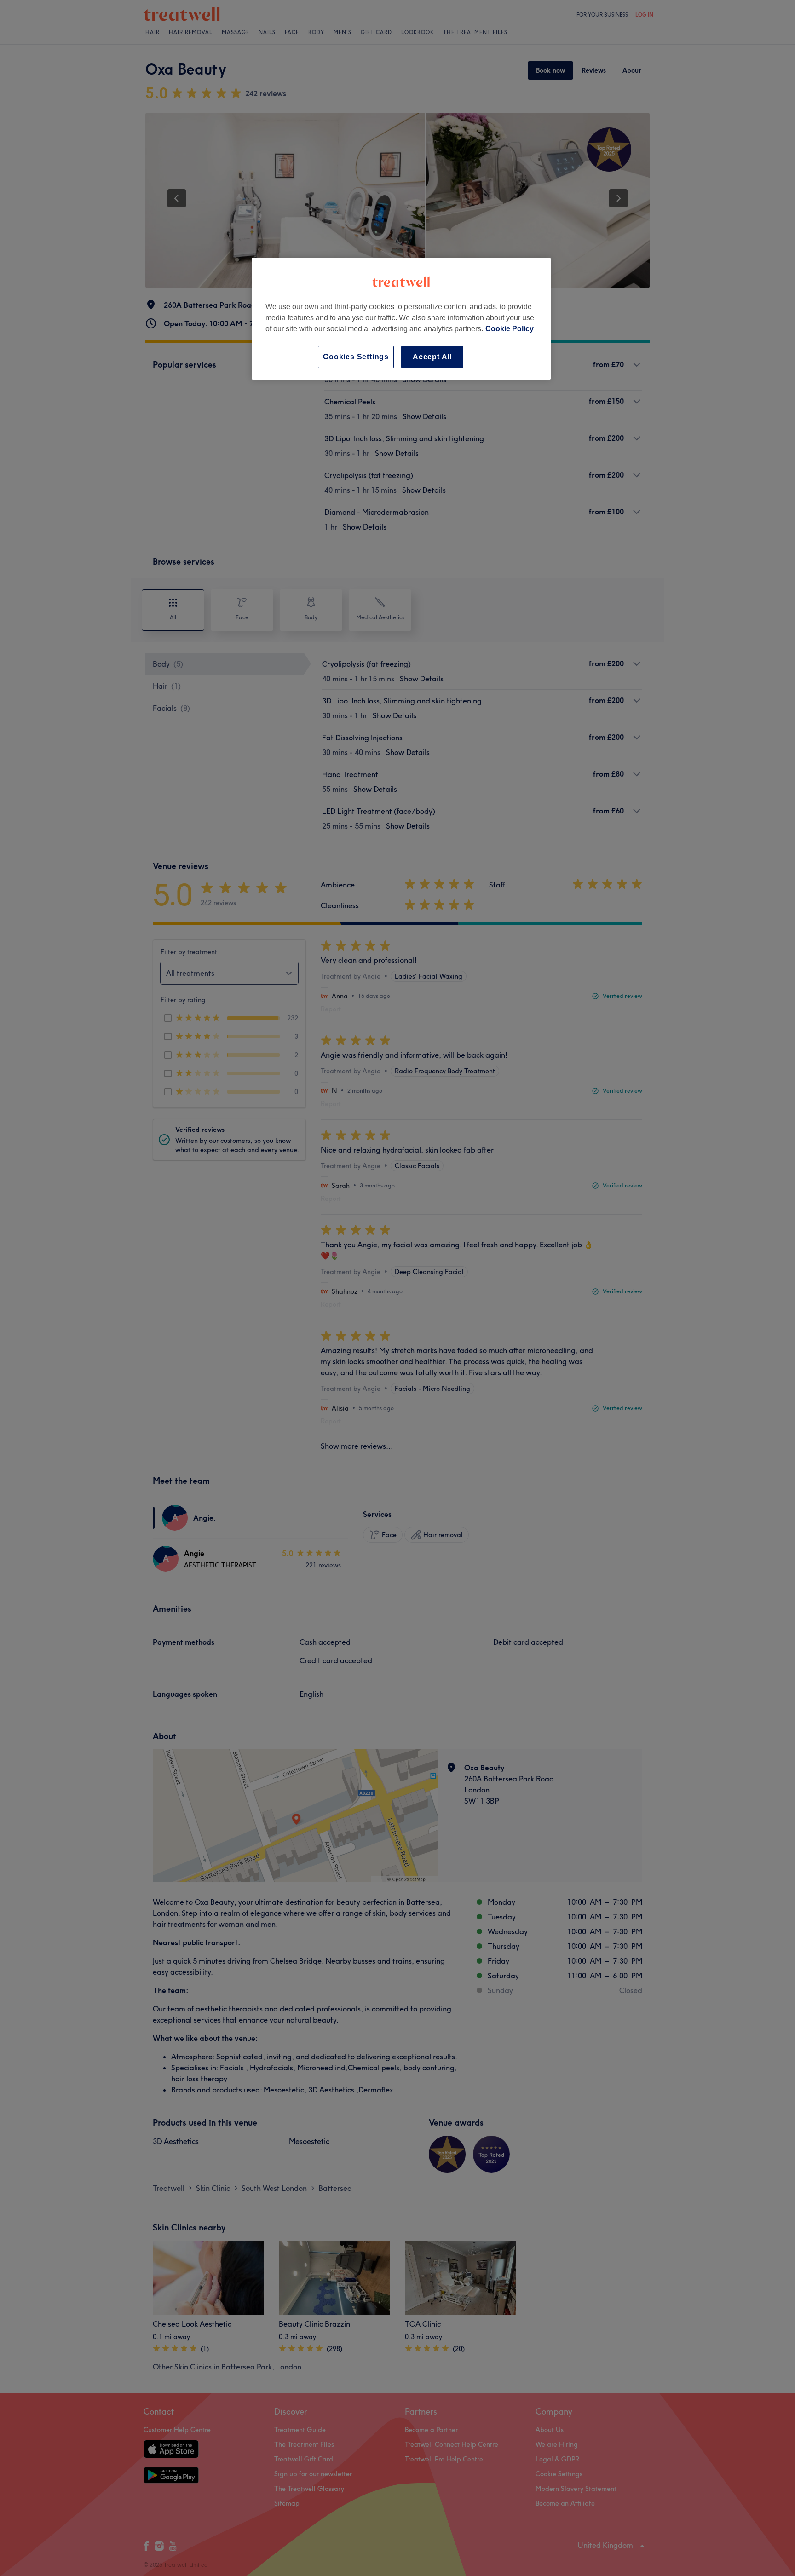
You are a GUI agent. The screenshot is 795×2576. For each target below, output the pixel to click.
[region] (401, 319)
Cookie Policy (510, 329)
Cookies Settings (356, 357)
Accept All (432, 357)
